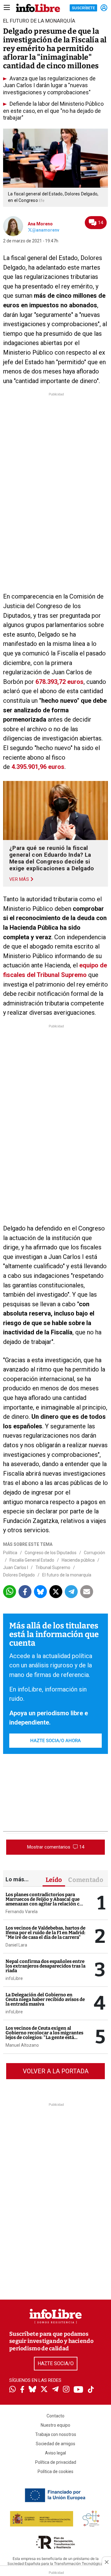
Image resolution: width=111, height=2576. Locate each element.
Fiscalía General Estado (32, 1560)
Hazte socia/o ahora (55, 1741)
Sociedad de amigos (55, 2444)
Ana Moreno (40, 224)
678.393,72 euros (60, 682)
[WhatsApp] (12, 2390)
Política (10, 1553)
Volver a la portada (56, 2071)
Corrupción (95, 1553)
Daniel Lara (16, 1945)
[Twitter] (44, 2390)
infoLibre (14, 1978)
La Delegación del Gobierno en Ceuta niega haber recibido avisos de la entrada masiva (45, 1999)
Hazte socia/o (56, 2363)
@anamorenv (46, 230)
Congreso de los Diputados (51, 1553)
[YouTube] (78, 2390)
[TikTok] (91, 2390)
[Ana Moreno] (13, 226)
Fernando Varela (22, 1912)
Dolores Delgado (19, 1575)
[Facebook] (22, 2390)
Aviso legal (55, 2453)
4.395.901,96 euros (38, 767)
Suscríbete (83, 8)
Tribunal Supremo (53, 1567)
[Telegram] (55, 2390)
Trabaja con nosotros (56, 2434)
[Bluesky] (32, 2390)
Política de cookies (55, 2472)
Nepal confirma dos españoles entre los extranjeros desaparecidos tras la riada (45, 1966)
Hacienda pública (78, 1560)
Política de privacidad (56, 2462)
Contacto (55, 2416)
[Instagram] (66, 2390)
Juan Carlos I (16, 1567)
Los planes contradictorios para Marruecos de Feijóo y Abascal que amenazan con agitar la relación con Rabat (45, 1902)
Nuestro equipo (55, 2425)
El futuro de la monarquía (67, 1575)
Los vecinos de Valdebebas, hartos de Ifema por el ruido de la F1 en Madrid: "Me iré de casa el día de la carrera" (45, 1933)
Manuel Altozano (22, 2045)
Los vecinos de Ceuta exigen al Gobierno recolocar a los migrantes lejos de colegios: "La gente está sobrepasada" (44, 2035)
